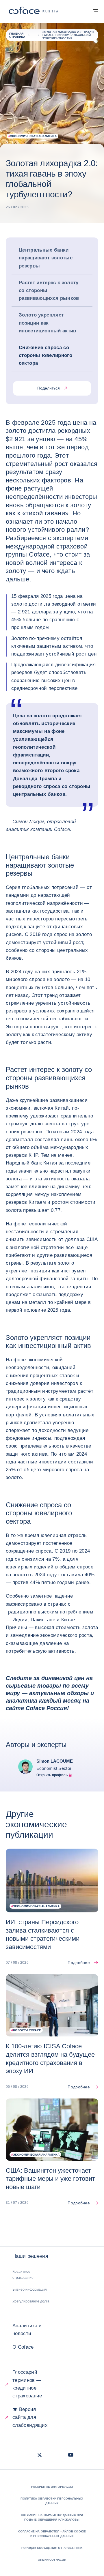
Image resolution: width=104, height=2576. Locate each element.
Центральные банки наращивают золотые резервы (46, 258)
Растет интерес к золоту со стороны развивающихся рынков (49, 290)
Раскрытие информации (52, 2487)
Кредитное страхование (23, 2275)
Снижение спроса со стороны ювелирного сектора (45, 355)
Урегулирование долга (31, 2301)
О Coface (23, 2347)
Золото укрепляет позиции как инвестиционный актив (48, 323)
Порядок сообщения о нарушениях (52, 2548)
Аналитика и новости (27, 2330)
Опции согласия (52, 2560)
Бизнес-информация (30, 2289)
